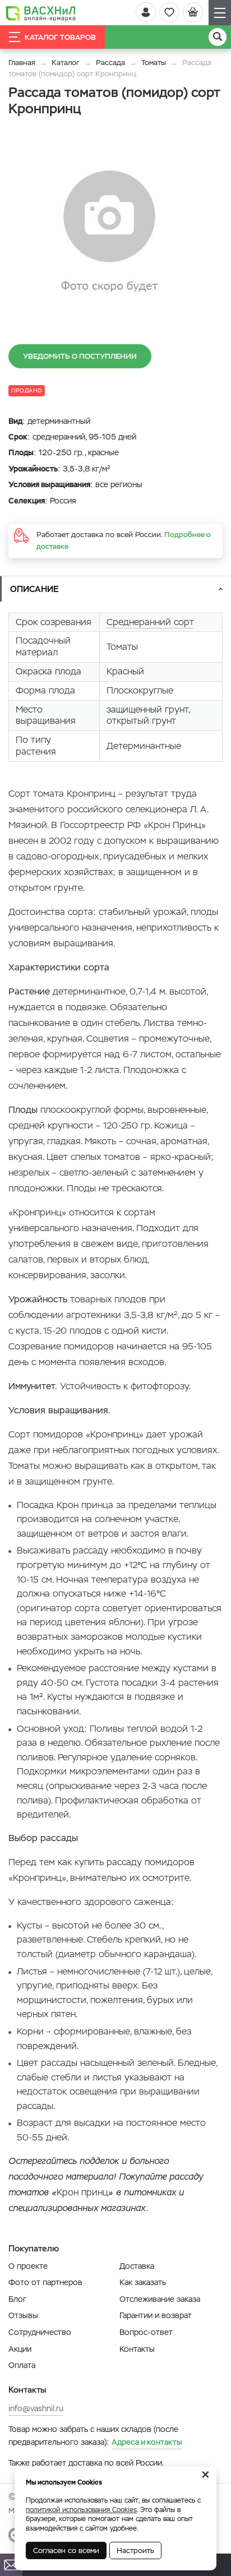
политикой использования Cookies (81, 2510)
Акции (20, 2349)
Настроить (135, 2550)
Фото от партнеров (45, 2282)
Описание (34, 589)
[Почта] (11, 2565)
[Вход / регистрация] (146, 12)
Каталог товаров (60, 37)
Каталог (66, 63)
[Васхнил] (41, 13)
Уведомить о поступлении (80, 356)
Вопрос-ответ (146, 2332)
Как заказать (143, 2282)
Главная (22, 63)
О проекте (28, 2266)
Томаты (154, 63)
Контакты (137, 2349)
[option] (109, 232)
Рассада (110, 63)
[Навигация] (220, 13)
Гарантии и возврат (156, 2315)
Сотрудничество (40, 2332)
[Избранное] (169, 12)
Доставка (137, 2266)
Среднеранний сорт (150, 622)
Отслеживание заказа (160, 2299)
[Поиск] (218, 37)
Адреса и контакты (147, 2442)
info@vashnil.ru (36, 2408)
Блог (17, 2299)
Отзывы (23, 2315)
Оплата (22, 2365)
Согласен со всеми (66, 2550)
